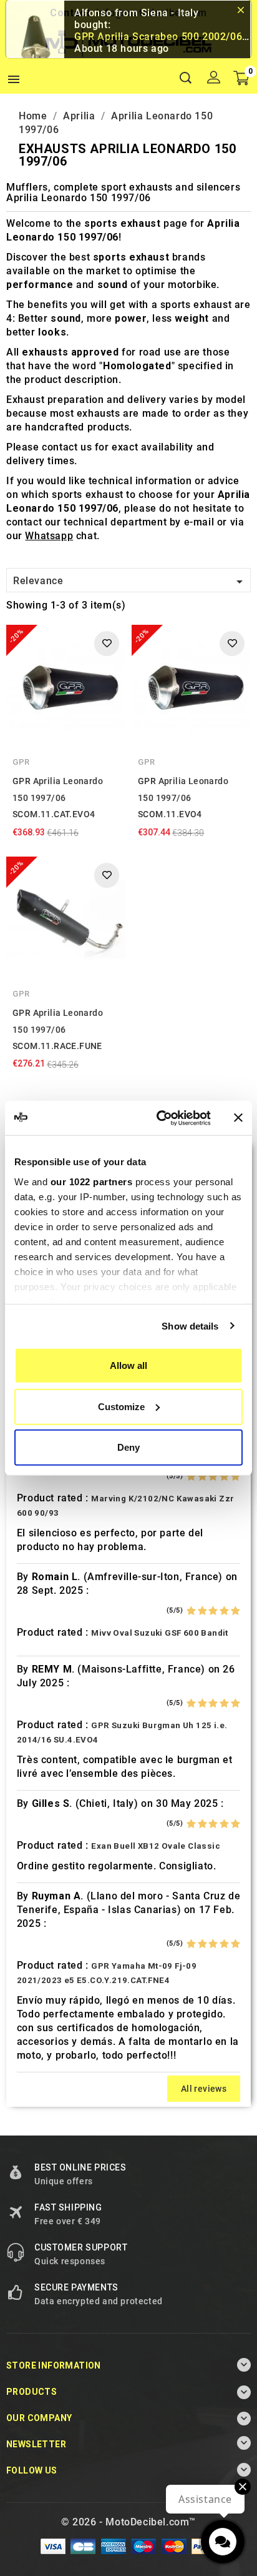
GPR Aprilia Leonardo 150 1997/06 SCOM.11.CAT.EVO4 (58, 798)
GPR (21, 762)
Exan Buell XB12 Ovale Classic (156, 1846)
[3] (213, 1476)
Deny (128, 1447)
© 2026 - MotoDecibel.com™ (128, 2522)
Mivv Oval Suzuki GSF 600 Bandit (159, 1633)
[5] (235, 1476)
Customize (121, 1406)
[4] (224, 1476)
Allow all (128, 1365)
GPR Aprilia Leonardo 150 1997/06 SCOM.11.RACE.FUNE (58, 1029)
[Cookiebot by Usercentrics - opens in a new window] (159, 1118)
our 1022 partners (92, 1181)
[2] (202, 1476)
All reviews (204, 2089)
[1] (191, 1476)
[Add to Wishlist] (107, 644)
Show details (190, 1325)
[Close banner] (238, 1118)
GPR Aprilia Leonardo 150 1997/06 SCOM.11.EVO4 (183, 798)
